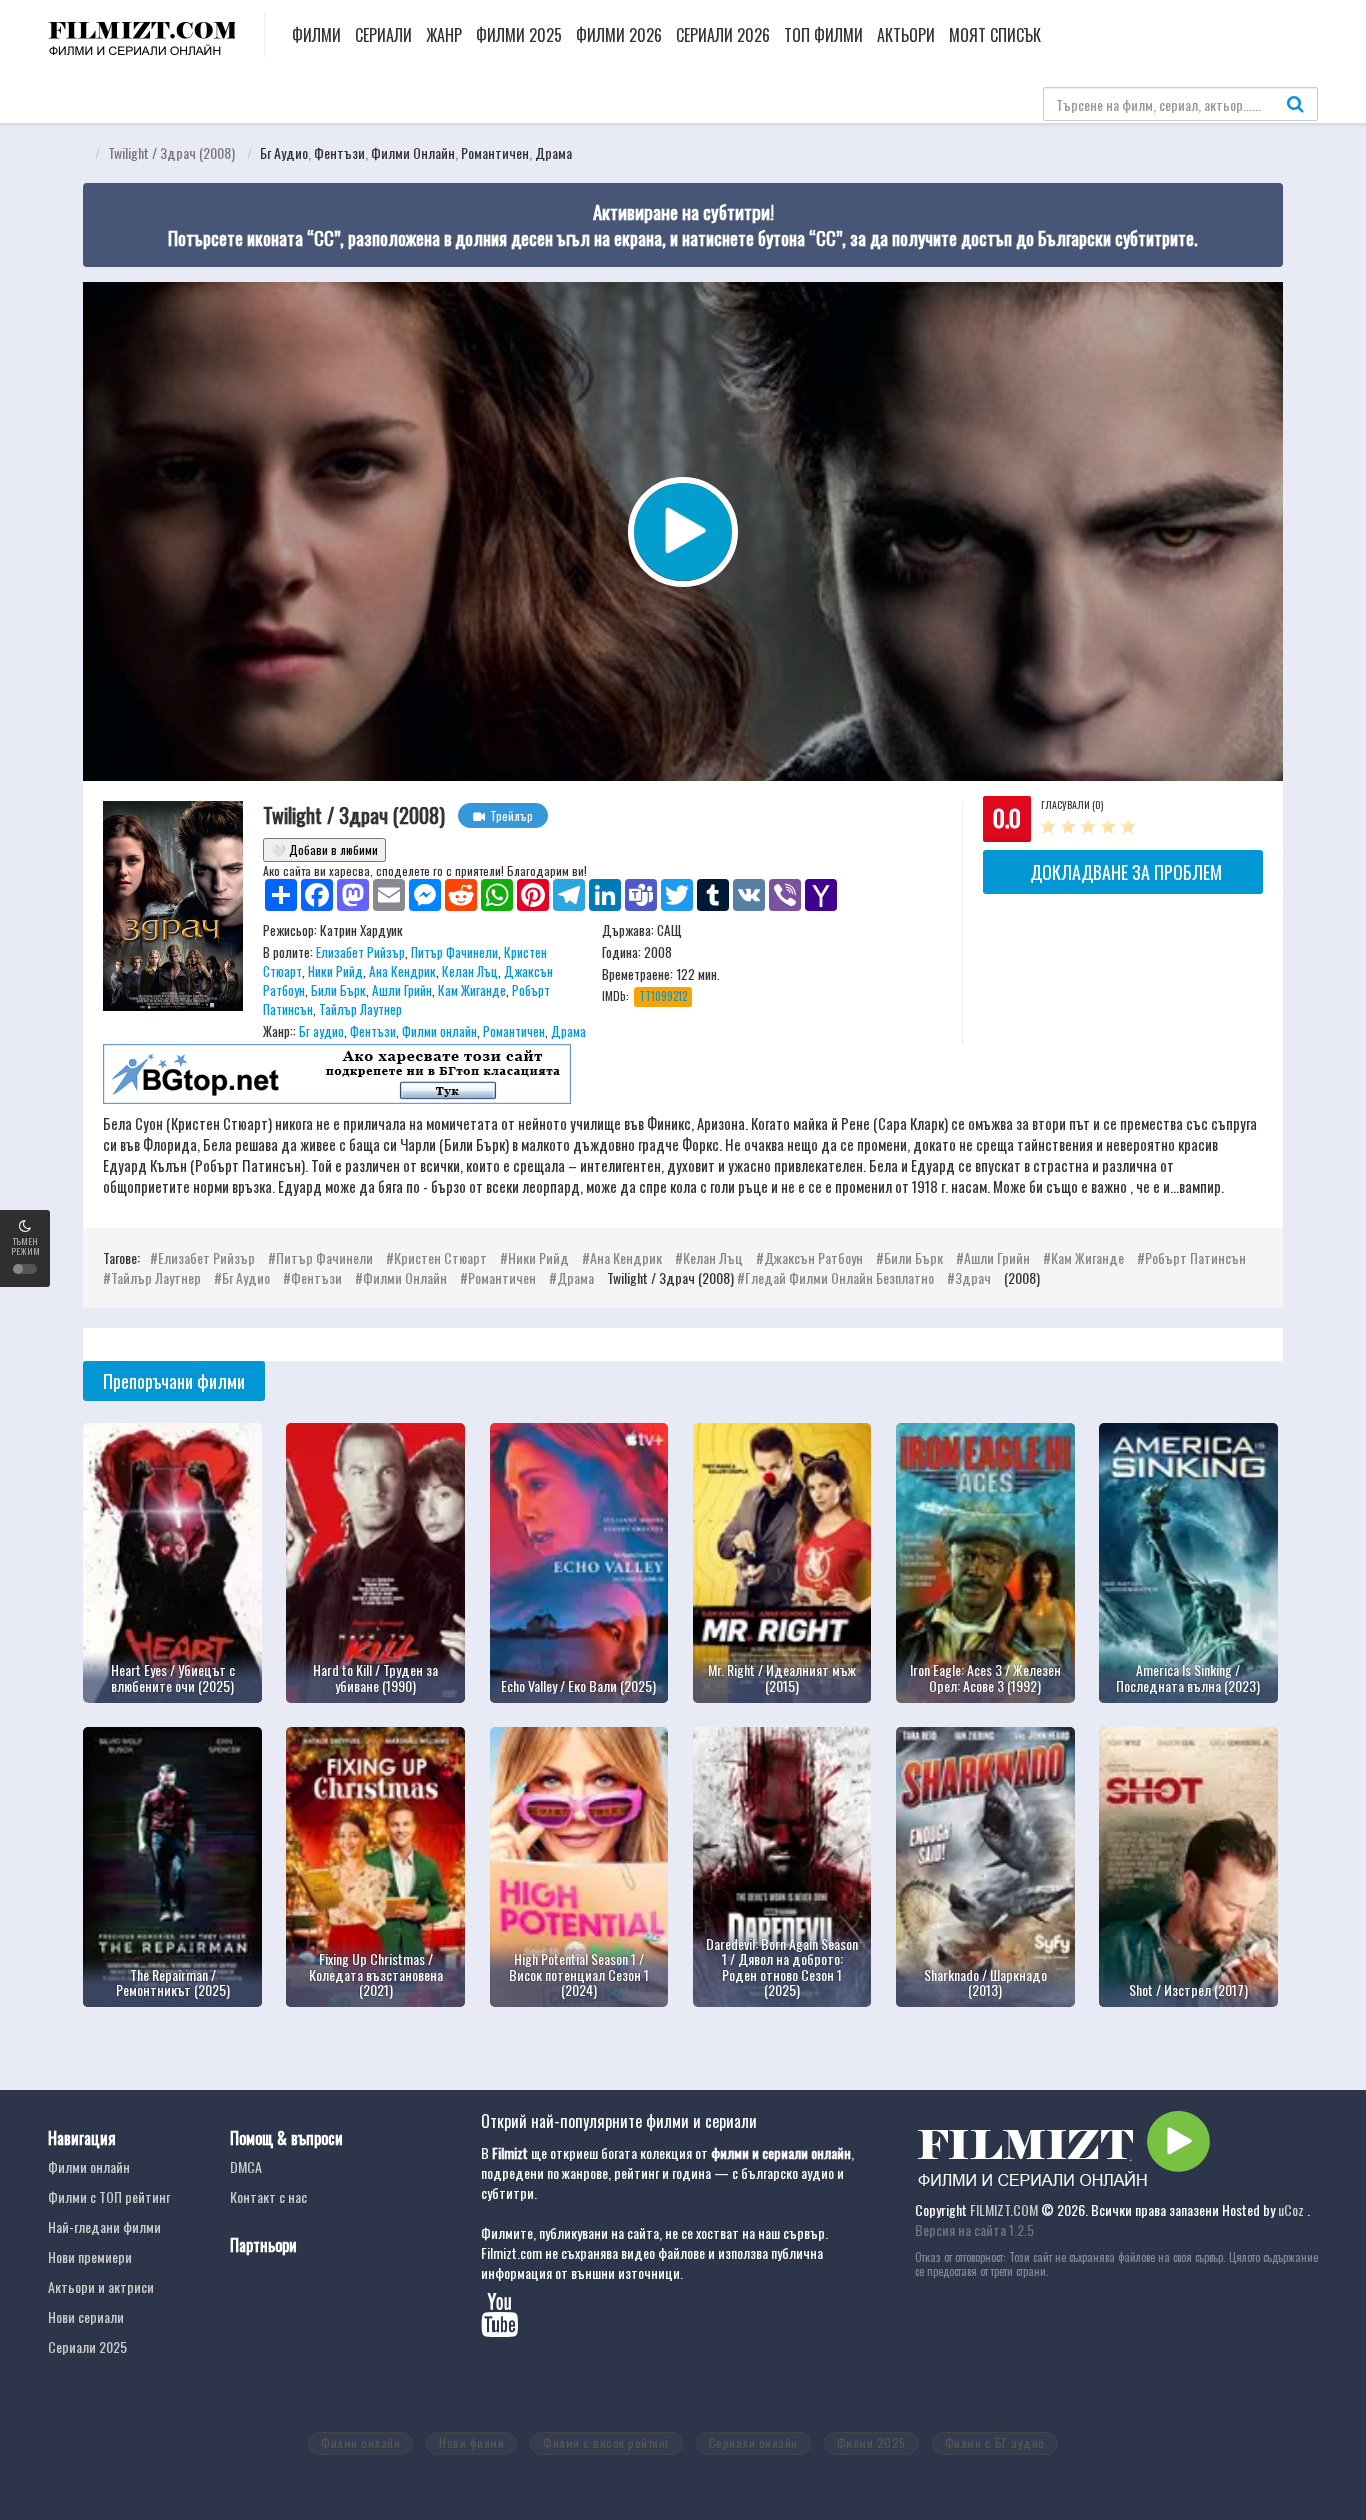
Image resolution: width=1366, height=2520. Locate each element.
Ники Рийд (335, 971)
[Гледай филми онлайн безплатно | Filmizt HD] (141, 31)
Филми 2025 (519, 35)
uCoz (1291, 2209)
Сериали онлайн (753, 2442)
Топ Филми (823, 35)
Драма (553, 152)
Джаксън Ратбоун (813, 1257)
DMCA (246, 2166)
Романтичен (495, 152)
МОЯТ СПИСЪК (995, 35)
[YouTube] (507, 2324)
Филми (316, 35)
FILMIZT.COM (1004, 2209)
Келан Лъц (470, 971)
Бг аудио (284, 152)
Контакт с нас (268, 2196)
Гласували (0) (1072, 804)
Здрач (973, 1277)
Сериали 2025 (87, 2346)
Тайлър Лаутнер (360, 1009)
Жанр (444, 35)
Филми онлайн (413, 152)
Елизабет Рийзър (360, 952)
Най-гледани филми (104, 2226)
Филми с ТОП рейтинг (109, 2196)
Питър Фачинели (454, 952)
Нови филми (471, 2442)
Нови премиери (90, 2256)
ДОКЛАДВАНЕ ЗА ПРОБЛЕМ (1126, 872)
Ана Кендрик (402, 971)
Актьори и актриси (101, 2286)
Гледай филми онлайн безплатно (841, 1277)
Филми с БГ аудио (995, 2442)
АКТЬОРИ (906, 35)
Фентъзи (339, 152)
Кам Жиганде (472, 990)
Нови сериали (86, 2316)
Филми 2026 (619, 35)
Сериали (383, 35)
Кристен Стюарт (440, 1257)
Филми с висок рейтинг (606, 2442)
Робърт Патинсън (1195, 1257)
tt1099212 (663, 996)
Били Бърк (338, 990)
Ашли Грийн (402, 990)
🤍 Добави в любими (324, 849)
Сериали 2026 (723, 35)
